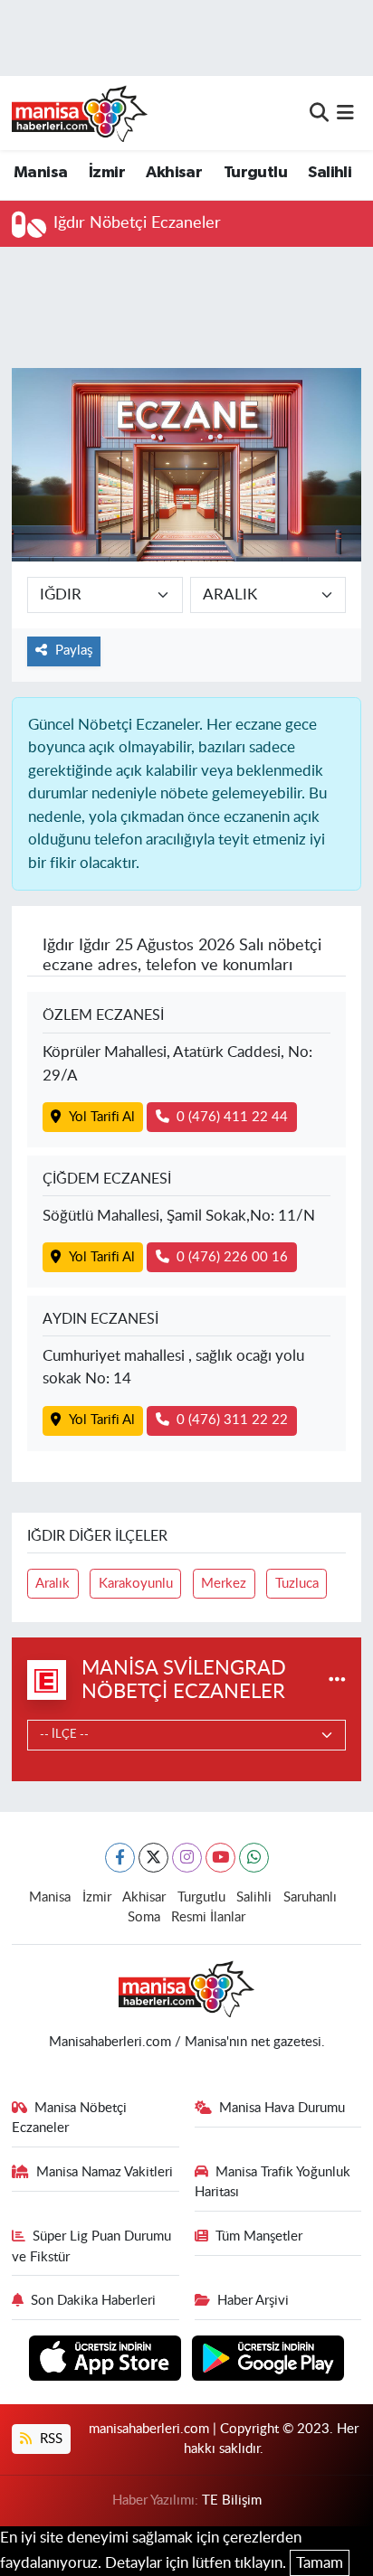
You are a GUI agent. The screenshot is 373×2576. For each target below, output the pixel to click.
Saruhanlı (310, 1897)
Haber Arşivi (253, 2301)
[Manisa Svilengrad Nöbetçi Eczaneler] (337, 1680)
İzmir (107, 173)
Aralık (53, 1584)
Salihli (330, 173)
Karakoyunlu (136, 1584)
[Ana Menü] (345, 113)
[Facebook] (120, 1858)
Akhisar (174, 173)
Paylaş (74, 651)
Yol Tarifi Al (102, 1117)
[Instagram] (187, 1858)
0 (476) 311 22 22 (232, 1420)
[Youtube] (220, 1858)
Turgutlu (255, 173)
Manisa (40, 173)
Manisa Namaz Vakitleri (105, 2172)
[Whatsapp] (254, 1858)
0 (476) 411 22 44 (232, 1117)
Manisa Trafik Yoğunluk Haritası (273, 2182)
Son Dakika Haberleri (93, 2301)
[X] (153, 1858)
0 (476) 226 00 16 (232, 1257)
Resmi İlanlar (208, 1917)
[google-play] (268, 2361)
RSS (49, 2439)
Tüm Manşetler (259, 2236)
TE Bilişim (232, 2501)
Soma (144, 1917)
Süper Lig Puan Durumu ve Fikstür (92, 2246)
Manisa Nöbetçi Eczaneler (70, 2118)
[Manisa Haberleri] (80, 113)
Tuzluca (297, 1584)
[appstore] (107, 2361)
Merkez (224, 1584)
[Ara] (319, 113)
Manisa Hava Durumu (282, 2108)
